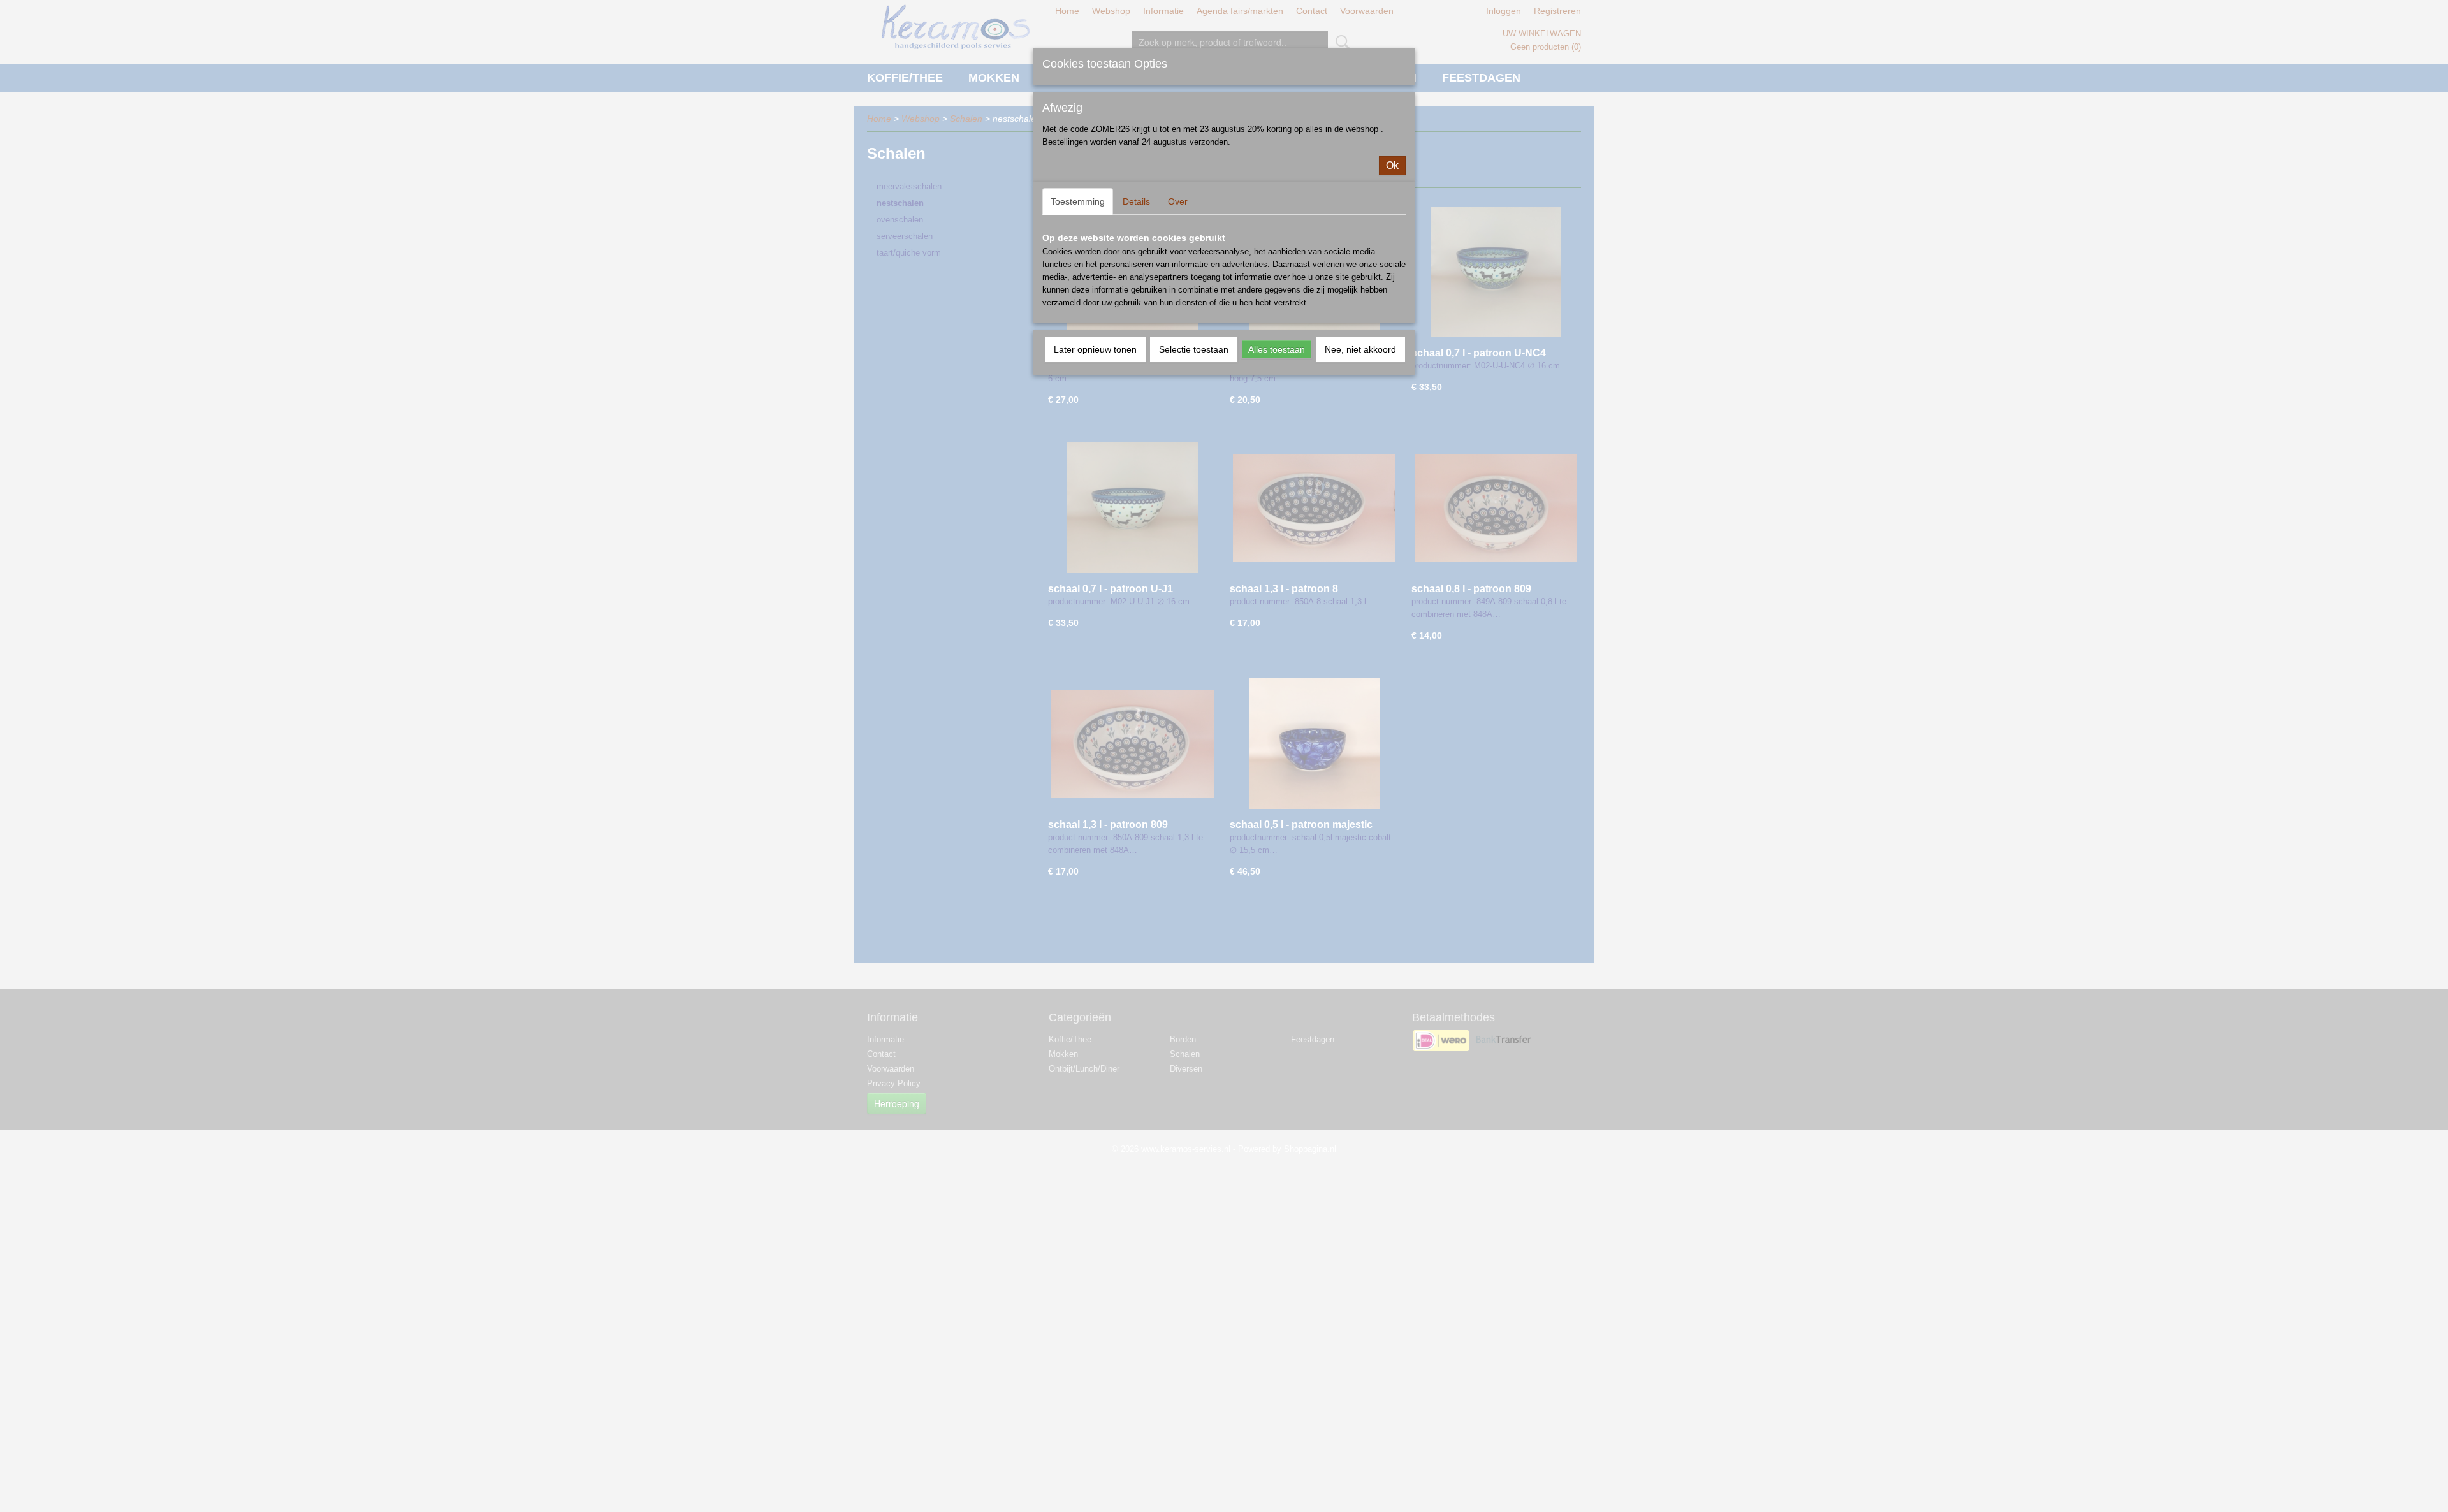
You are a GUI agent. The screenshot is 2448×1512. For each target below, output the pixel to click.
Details (1136, 201)
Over (1178, 201)
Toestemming (1078, 201)
